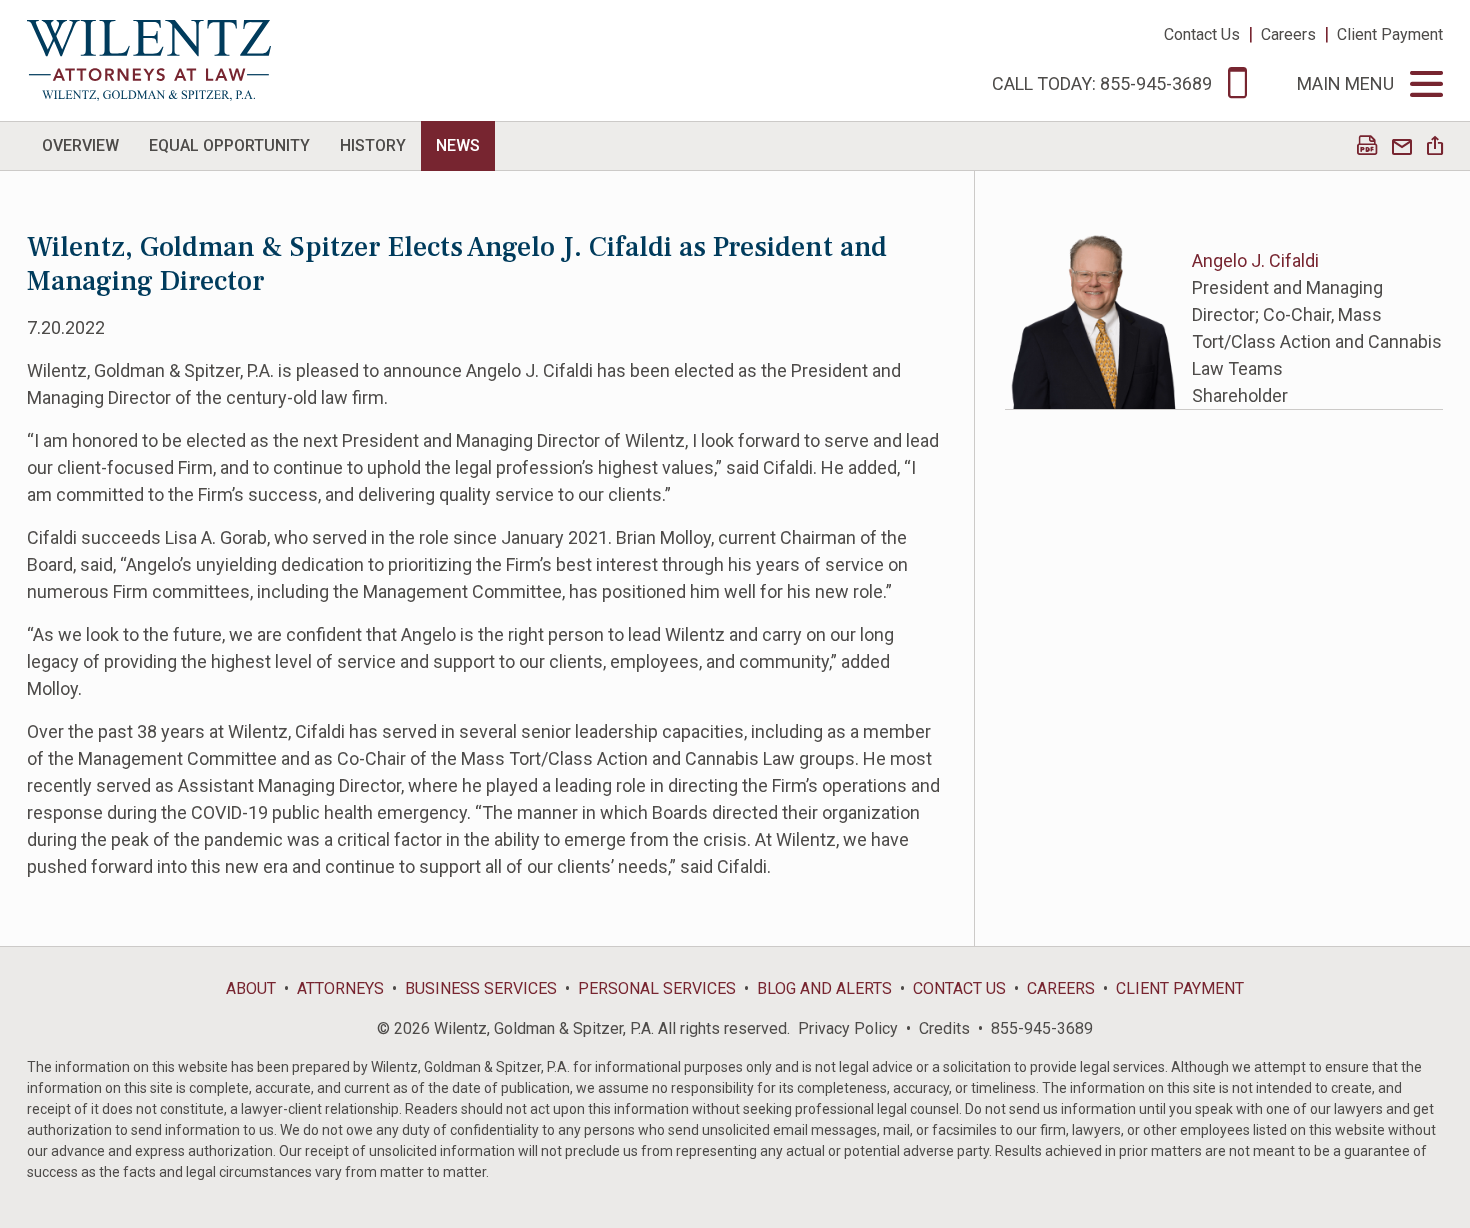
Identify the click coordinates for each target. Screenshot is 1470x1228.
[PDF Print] (1367, 147)
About (251, 988)
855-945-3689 (1042, 1028)
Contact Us (1202, 34)
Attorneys (340, 988)
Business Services (481, 988)
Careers (1288, 34)
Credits (944, 1028)
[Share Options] (1435, 147)
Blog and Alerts (824, 988)
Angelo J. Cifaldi (1255, 260)
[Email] (1402, 147)
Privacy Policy (848, 1028)
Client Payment (1390, 34)
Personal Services (657, 988)
